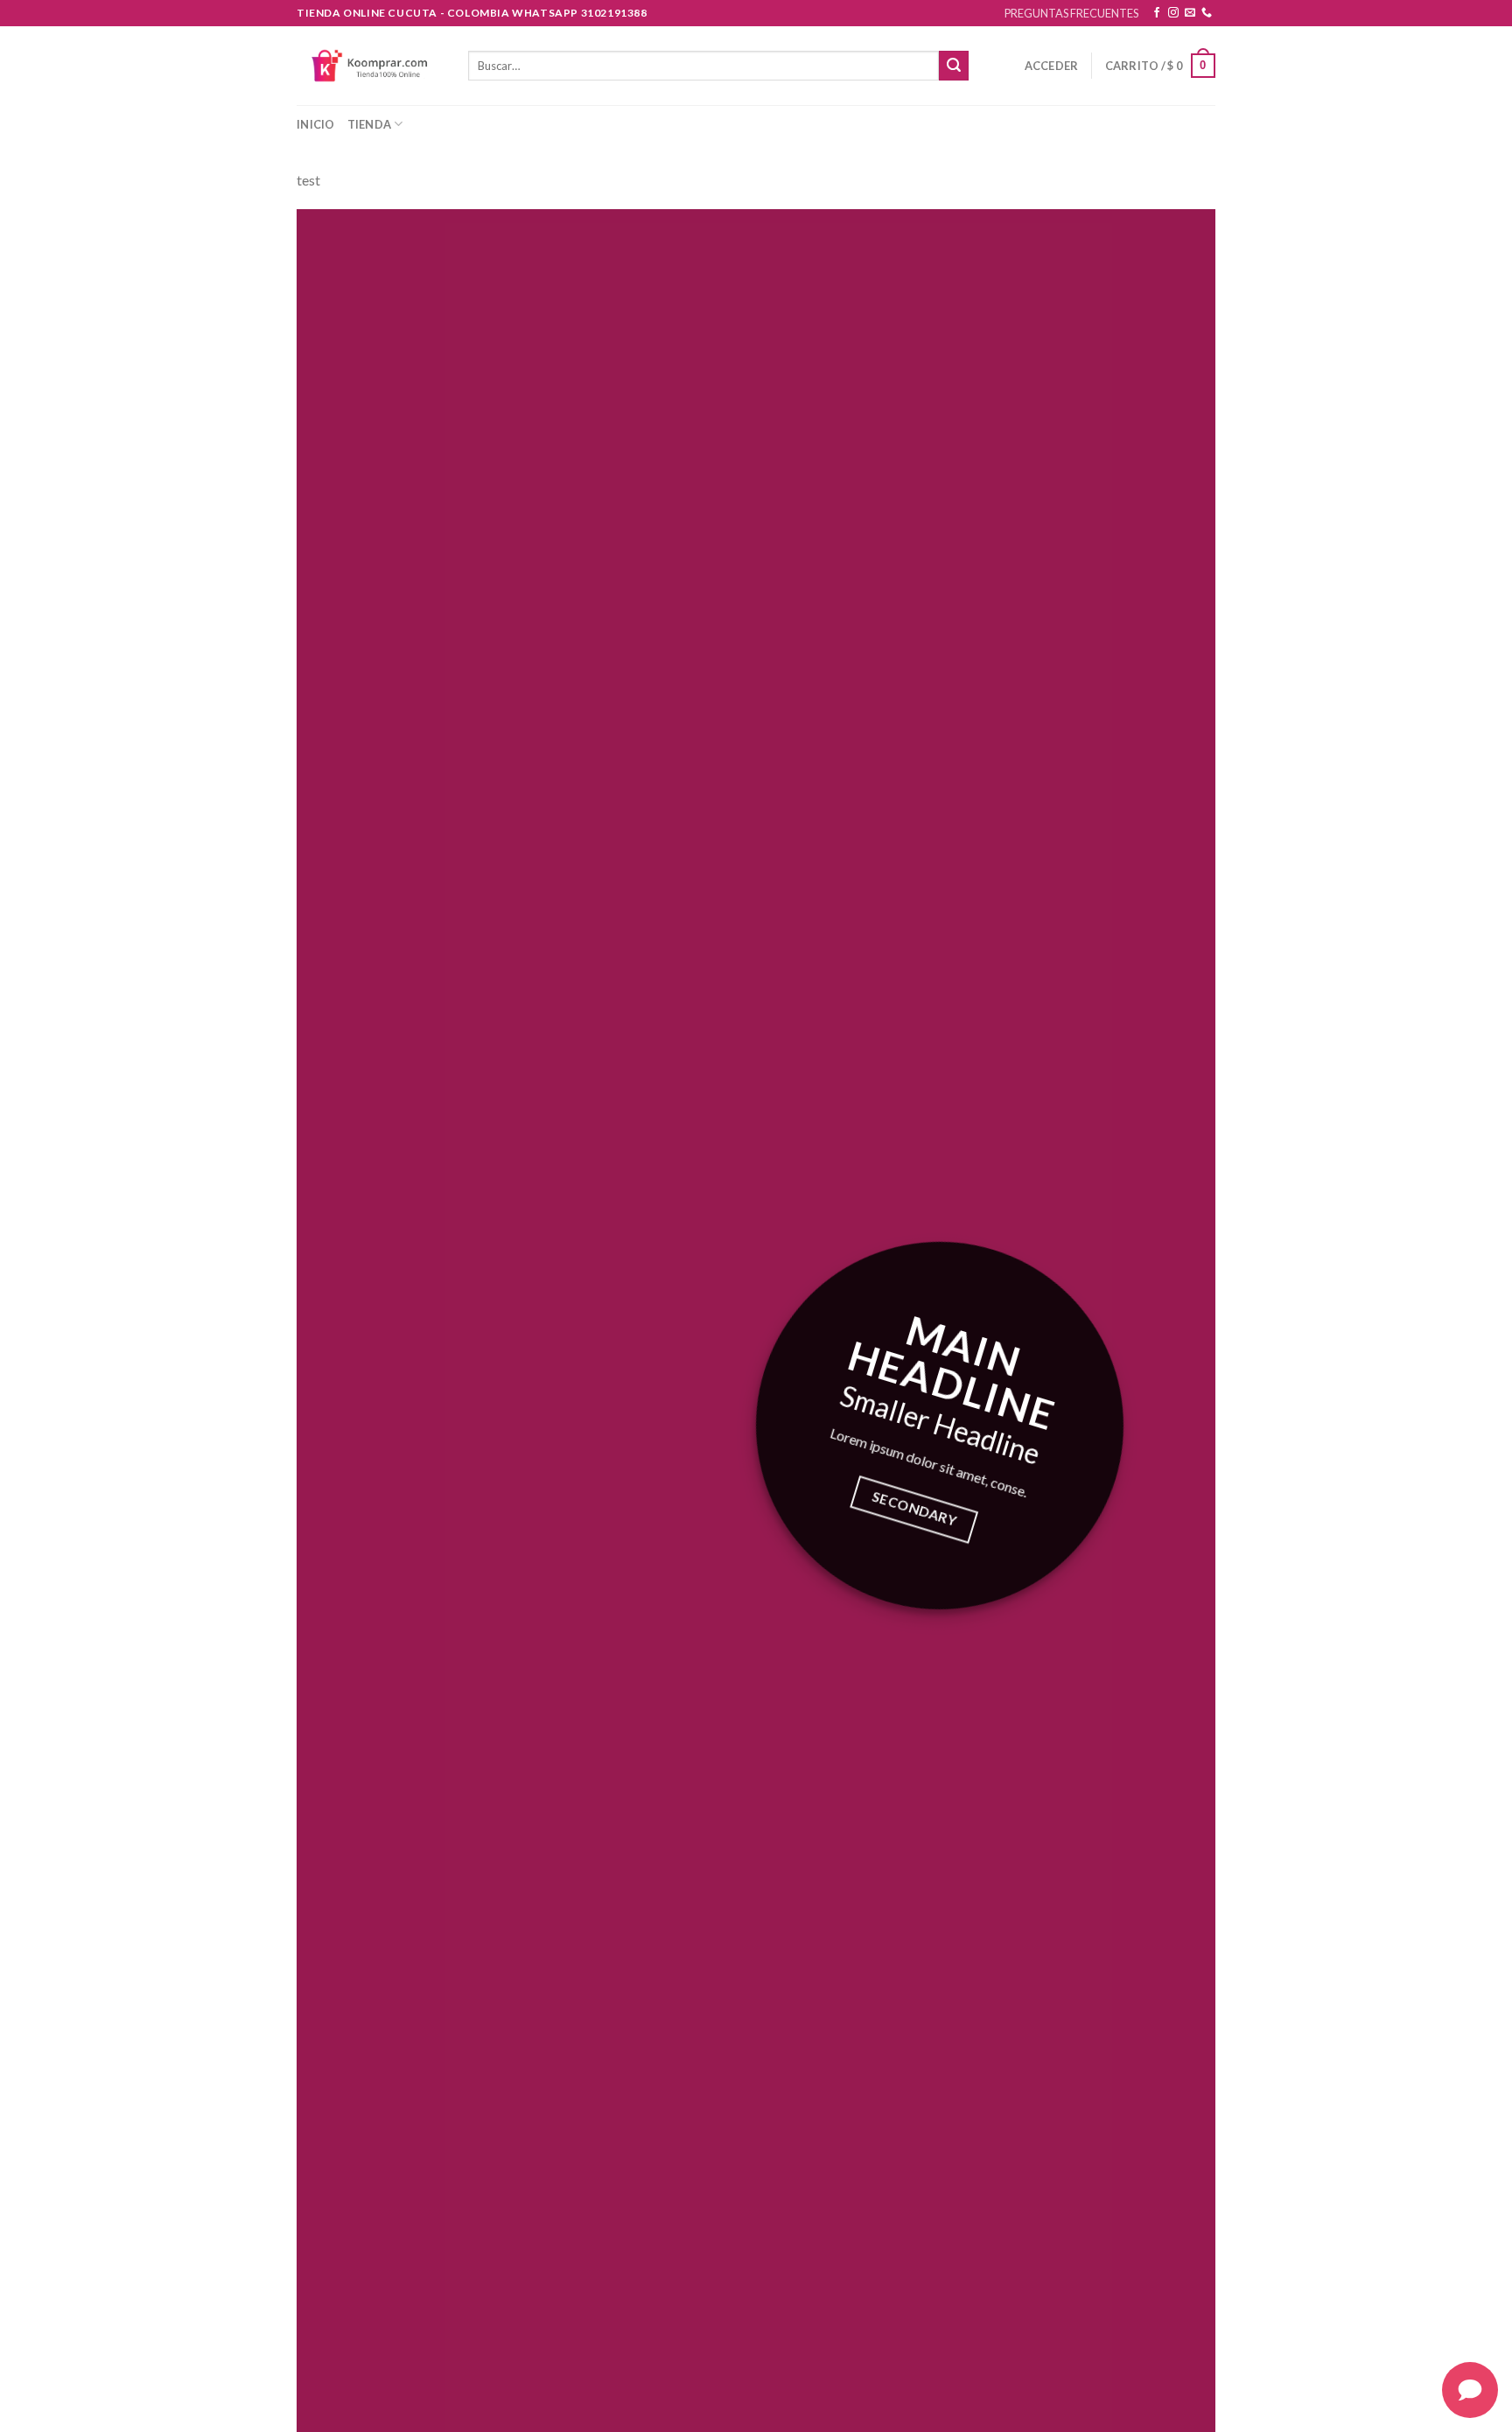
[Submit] (954, 66)
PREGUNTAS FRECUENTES (1071, 13)
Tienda (370, 124)
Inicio (316, 124)
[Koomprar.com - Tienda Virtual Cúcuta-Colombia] (369, 65)
